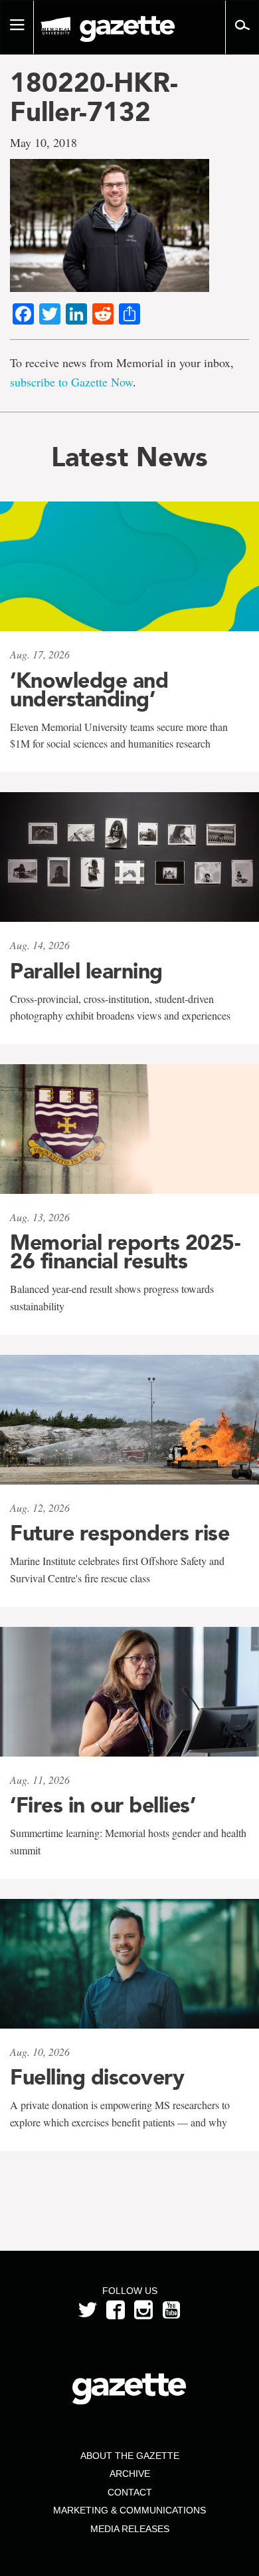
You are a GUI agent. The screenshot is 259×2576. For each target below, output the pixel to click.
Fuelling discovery (97, 2077)
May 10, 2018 (43, 142)
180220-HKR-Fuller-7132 (94, 97)
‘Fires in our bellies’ (103, 1805)
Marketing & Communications (129, 2510)
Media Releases (130, 2529)
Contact (130, 2492)
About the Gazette (130, 2456)
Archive (130, 2474)
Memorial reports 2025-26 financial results (125, 1252)
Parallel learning (86, 971)
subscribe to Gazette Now (71, 382)
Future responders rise (120, 1533)
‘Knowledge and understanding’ (89, 690)
